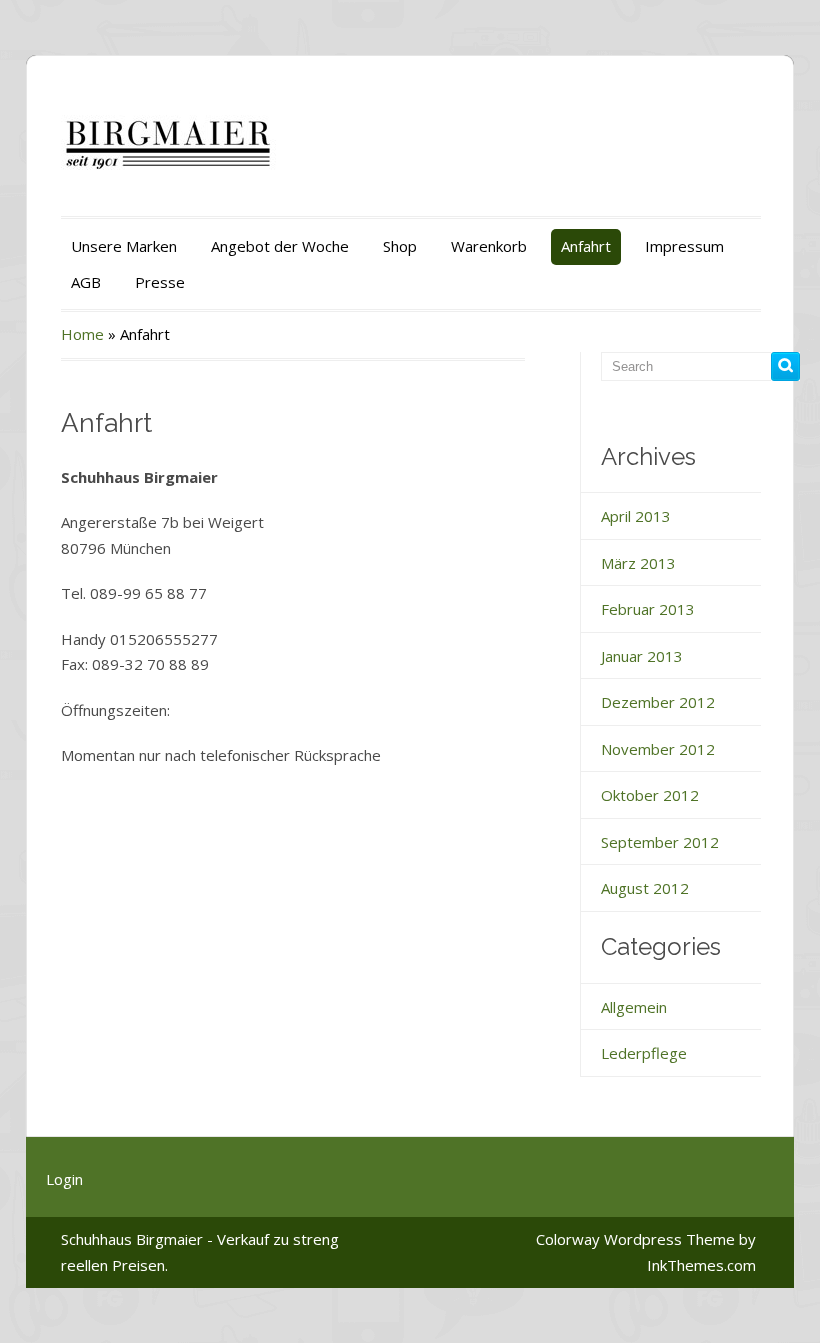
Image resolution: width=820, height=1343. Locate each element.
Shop (400, 246)
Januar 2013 (642, 656)
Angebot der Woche (280, 246)
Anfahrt (586, 246)
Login (64, 1179)
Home (82, 334)
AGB (86, 282)
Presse (160, 282)
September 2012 (660, 842)
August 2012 (645, 888)
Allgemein (634, 1007)
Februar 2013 (648, 609)
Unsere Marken (124, 246)
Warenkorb (489, 246)
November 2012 (658, 749)
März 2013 (638, 563)
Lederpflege (644, 1053)
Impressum (684, 246)
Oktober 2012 (650, 795)
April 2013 (636, 516)
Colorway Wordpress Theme (635, 1239)
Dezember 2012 (658, 702)
